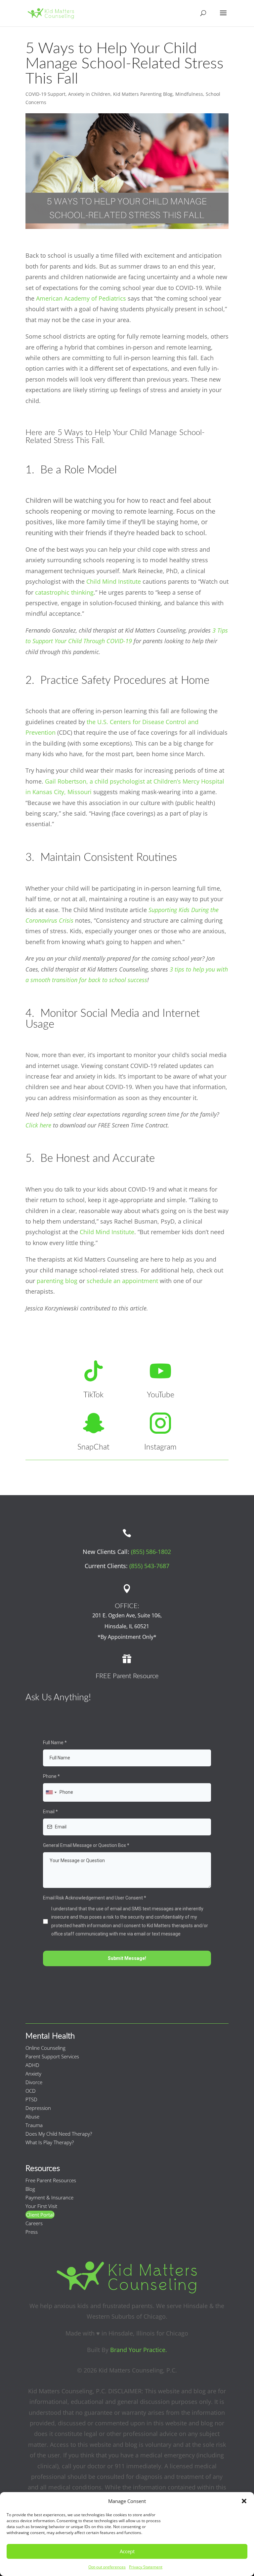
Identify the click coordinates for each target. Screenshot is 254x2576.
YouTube (161, 1395)
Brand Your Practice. (139, 2350)
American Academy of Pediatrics (81, 298)
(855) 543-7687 (149, 1566)
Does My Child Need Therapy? (59, 2134)
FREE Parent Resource (127, 1676)
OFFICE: (127, 1606)
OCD (31, 2091)
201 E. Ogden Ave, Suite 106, (127, 1615)
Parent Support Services (52, 2056)
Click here (38, 1125)
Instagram (160, 1447)
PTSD (31, 2099)
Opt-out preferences (107, 2567)
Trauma (34, 2125)
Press (32, 2232)
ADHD (32, 2065)
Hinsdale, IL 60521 (127, 1626)
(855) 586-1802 (151, 1552)
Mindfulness (189, 94)
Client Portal (40, 2215)
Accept (127, 2551)
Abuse (32, 2116)
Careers (34, 2223)
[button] (244, 2501)
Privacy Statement (146, 2567)
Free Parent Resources (51, 2180)
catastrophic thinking (64, 592)
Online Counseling (45, 2048)
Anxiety (33, 2074)
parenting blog (57, 1281)
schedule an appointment (122, 1281)
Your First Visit (41, 2206)
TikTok (93, 1395)
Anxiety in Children (89, 94)
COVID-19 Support (45, 94)
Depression (38, 2108)
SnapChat (93, 1447)
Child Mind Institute (114, 581)
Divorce (34, 2082)
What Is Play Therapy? (50, 2142)
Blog (30, 2189)
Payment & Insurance (49, 2197)
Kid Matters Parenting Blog (143, 94)
